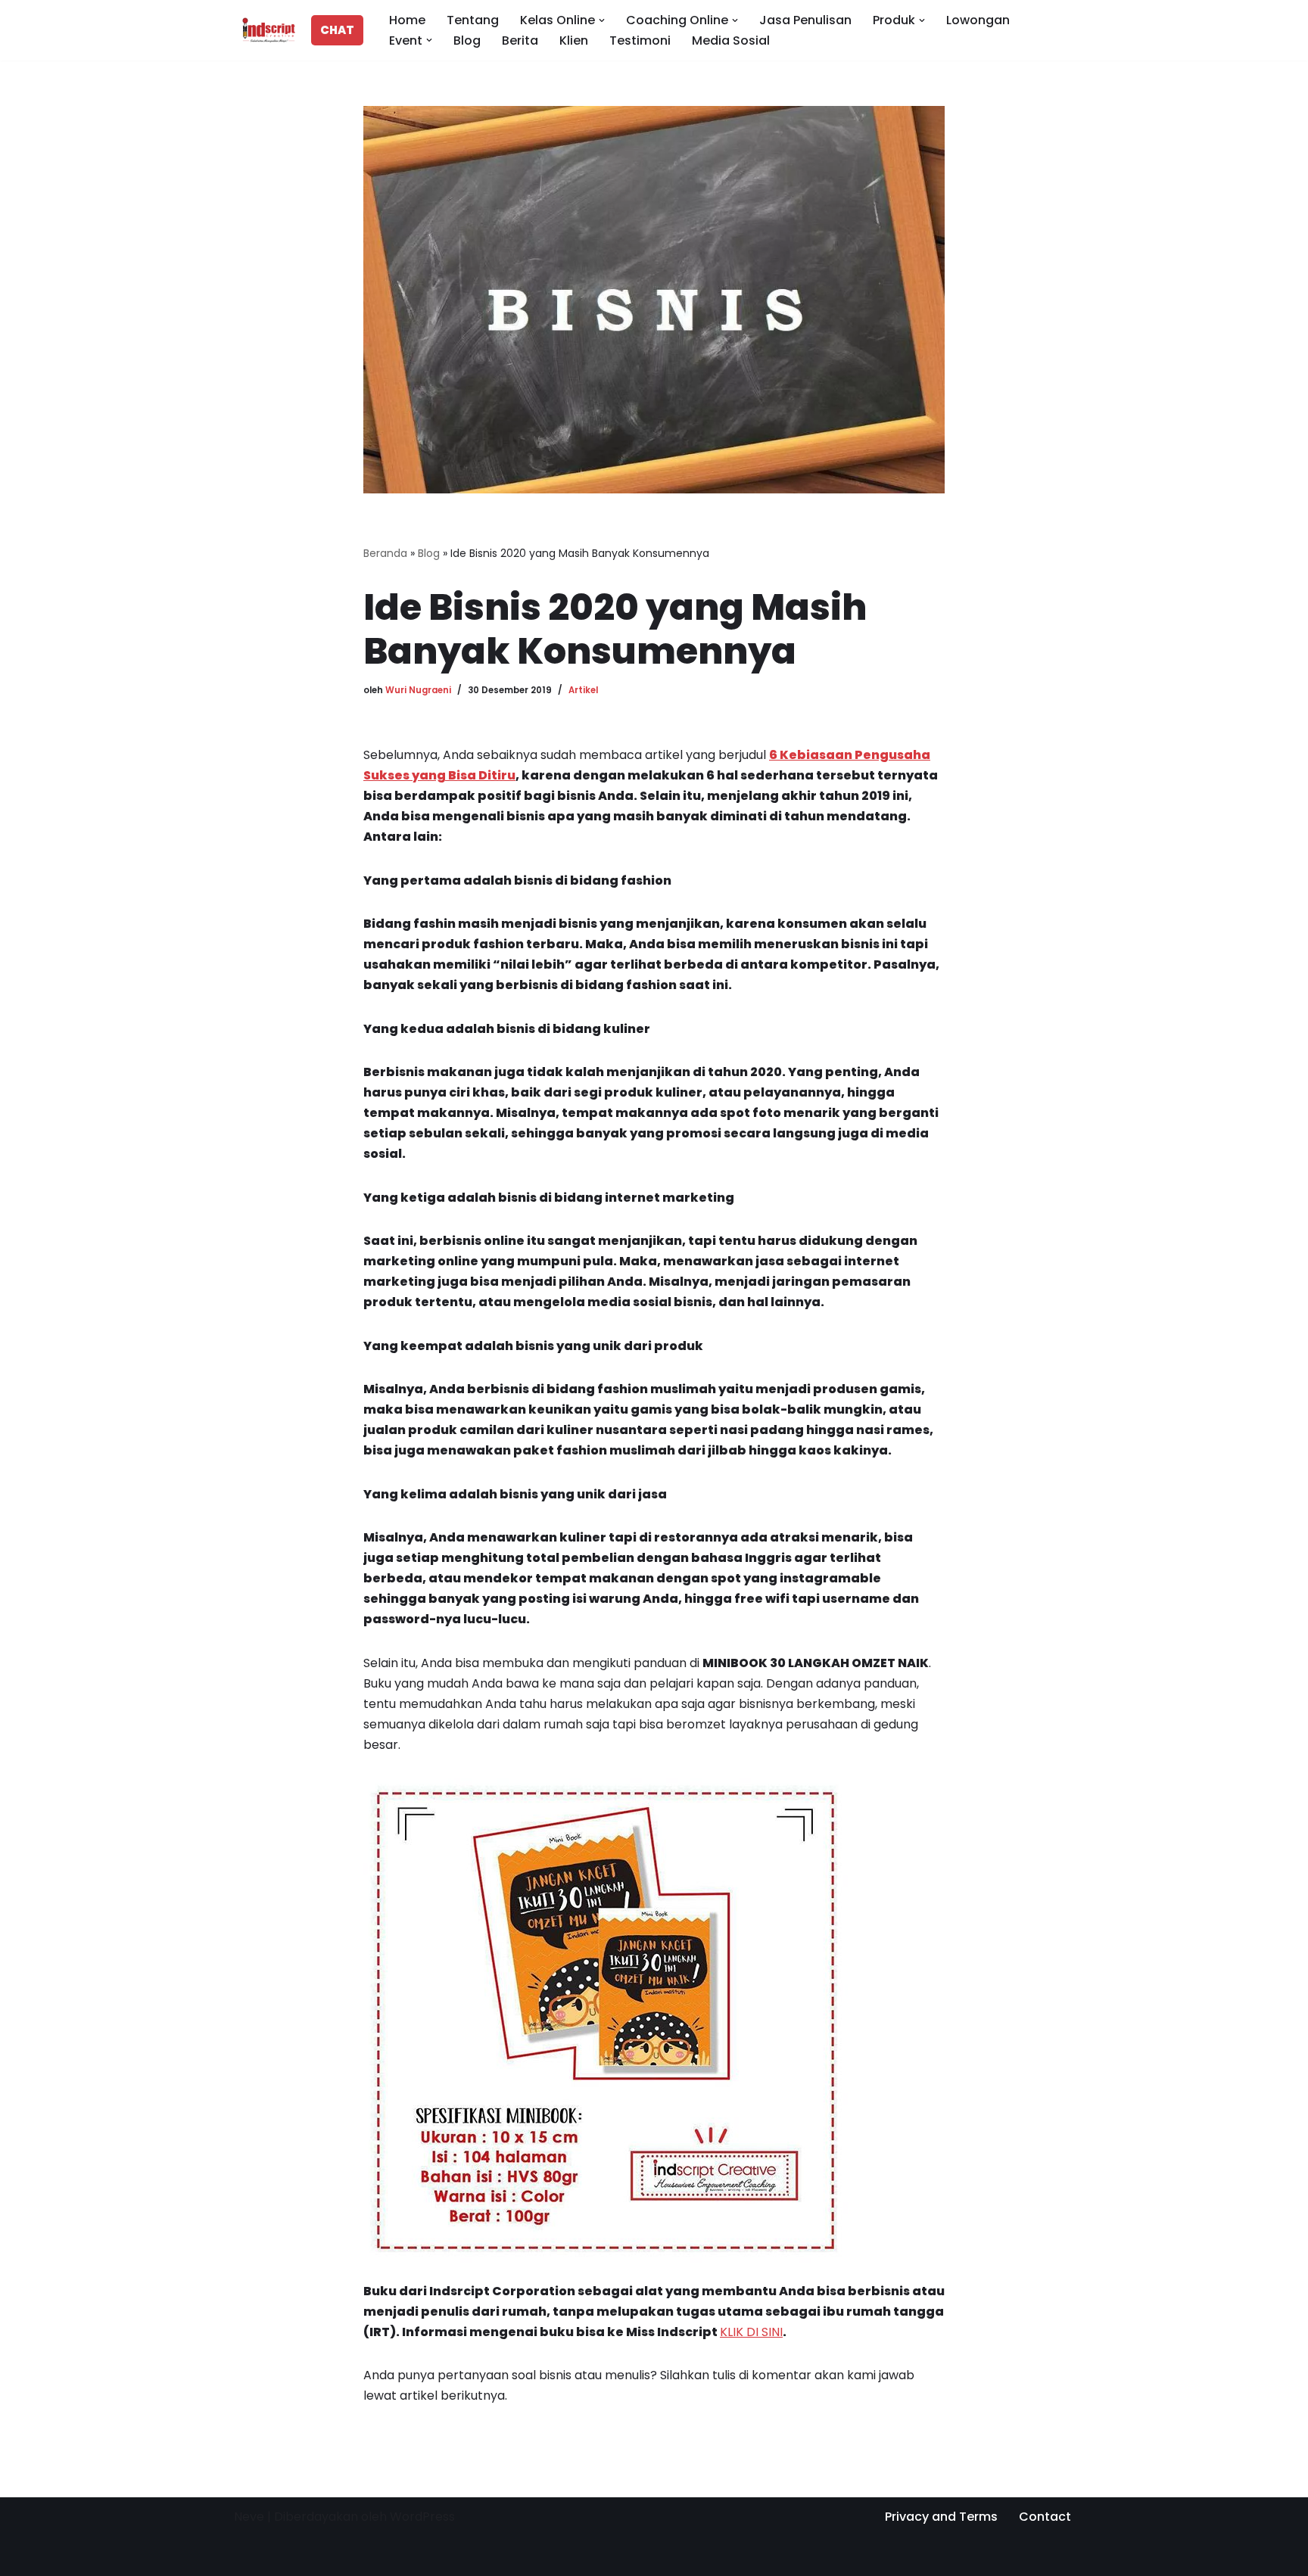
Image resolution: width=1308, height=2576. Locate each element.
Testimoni (640, 40)
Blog (467, 40)
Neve (249, 2517)
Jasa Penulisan (805, 20)
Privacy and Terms (941, 2517)
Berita (520, 40)
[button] (602, 20)
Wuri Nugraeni (418, 690)
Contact (1045, 2517)
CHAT (337, 30)
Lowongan (978, 20)
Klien (574, 40)
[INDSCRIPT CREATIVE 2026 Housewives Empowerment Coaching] (265, 30)
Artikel (583, 690)
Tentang (473, 20)
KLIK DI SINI (751, 2332)
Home (407, 20)
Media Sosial (731, 40)
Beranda (385, 553)
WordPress (422, 2517)
